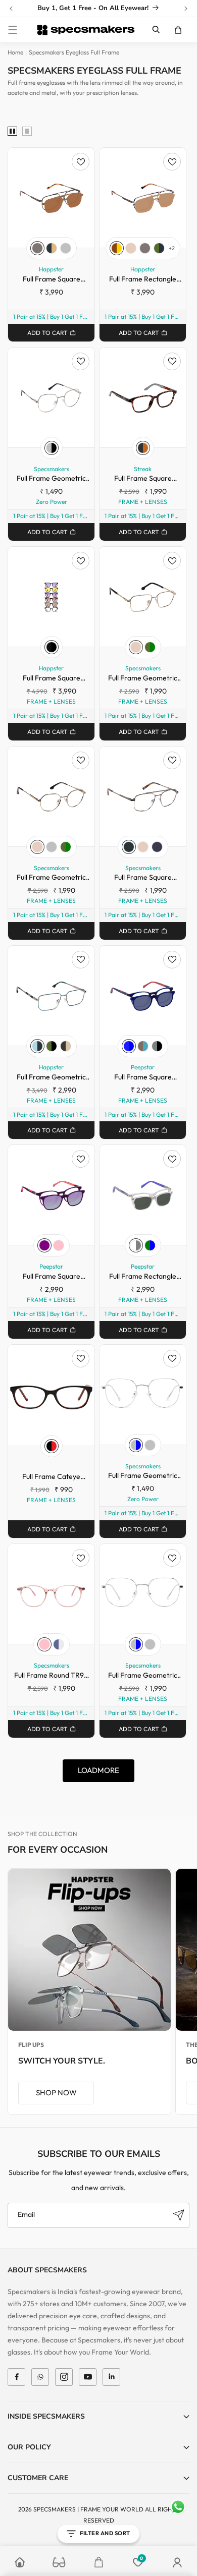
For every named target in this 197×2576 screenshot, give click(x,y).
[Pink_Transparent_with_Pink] (59, 1245)
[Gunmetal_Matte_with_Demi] (52, 248)
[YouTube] (88, 2377)
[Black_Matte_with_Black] (52, 647)
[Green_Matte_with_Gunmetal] (159, 248)
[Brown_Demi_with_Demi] (143, 448)
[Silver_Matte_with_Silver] (66, 248)
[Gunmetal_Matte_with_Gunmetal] (37, 248)
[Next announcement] (186, 9)
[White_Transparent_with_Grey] (136, 1245)
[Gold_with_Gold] (131, 248)
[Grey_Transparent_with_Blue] (143, 1046)
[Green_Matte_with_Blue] (150, 1245)
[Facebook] (16, 2377)
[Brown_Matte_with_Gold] (117, 248)
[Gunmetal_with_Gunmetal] (129, 847)
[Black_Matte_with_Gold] (66, 1046)
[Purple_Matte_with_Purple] (44, 1245)
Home (15, 52)
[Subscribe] (178, 2215)
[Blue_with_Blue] (157, 847)
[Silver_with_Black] (52, 448)
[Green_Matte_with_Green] (150, 647)
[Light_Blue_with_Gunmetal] (37, 1046)
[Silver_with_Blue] (136, 1445)
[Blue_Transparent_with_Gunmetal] (59, 1644)
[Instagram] (64, 2377)
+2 (172, 248)
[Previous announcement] (11, 9)
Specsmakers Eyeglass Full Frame (74, 52)
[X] (40, 2377)
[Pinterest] (111, 2377)
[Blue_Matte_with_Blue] (129, 1046)
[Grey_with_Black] (157, 1046)
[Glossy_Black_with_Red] (52, 1446)
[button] (13, 30)
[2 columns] (12, 132)
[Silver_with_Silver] (52, 847)
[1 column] (27, 132)
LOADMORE (98, 1770)
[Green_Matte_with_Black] (52, 1046)
